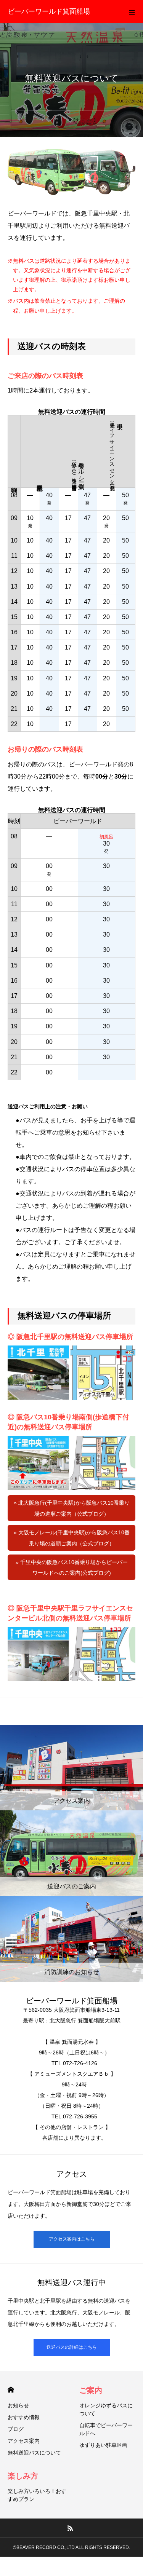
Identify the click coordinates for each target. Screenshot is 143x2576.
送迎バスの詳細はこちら (72, 2347)
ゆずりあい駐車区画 (103, 2445)
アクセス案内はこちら (72, 2239)
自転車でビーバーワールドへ (106, 2429)
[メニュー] (132, 11)
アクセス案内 (24, 2441)
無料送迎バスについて (34, 2453)
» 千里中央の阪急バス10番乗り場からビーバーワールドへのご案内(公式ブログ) (72, 1568)
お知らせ (18, 2405)
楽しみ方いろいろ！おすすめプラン (37, 2495)
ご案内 (91, 2390)
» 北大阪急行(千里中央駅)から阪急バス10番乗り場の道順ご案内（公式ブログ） (72, 1508)
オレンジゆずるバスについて (106, 2409)
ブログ (16, 2429)
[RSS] (70, 2528)
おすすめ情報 (24, 2417)
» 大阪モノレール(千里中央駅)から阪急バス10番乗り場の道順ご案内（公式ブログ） (72, 1538)
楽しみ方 (23, 2476)
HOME (11, 2390)
